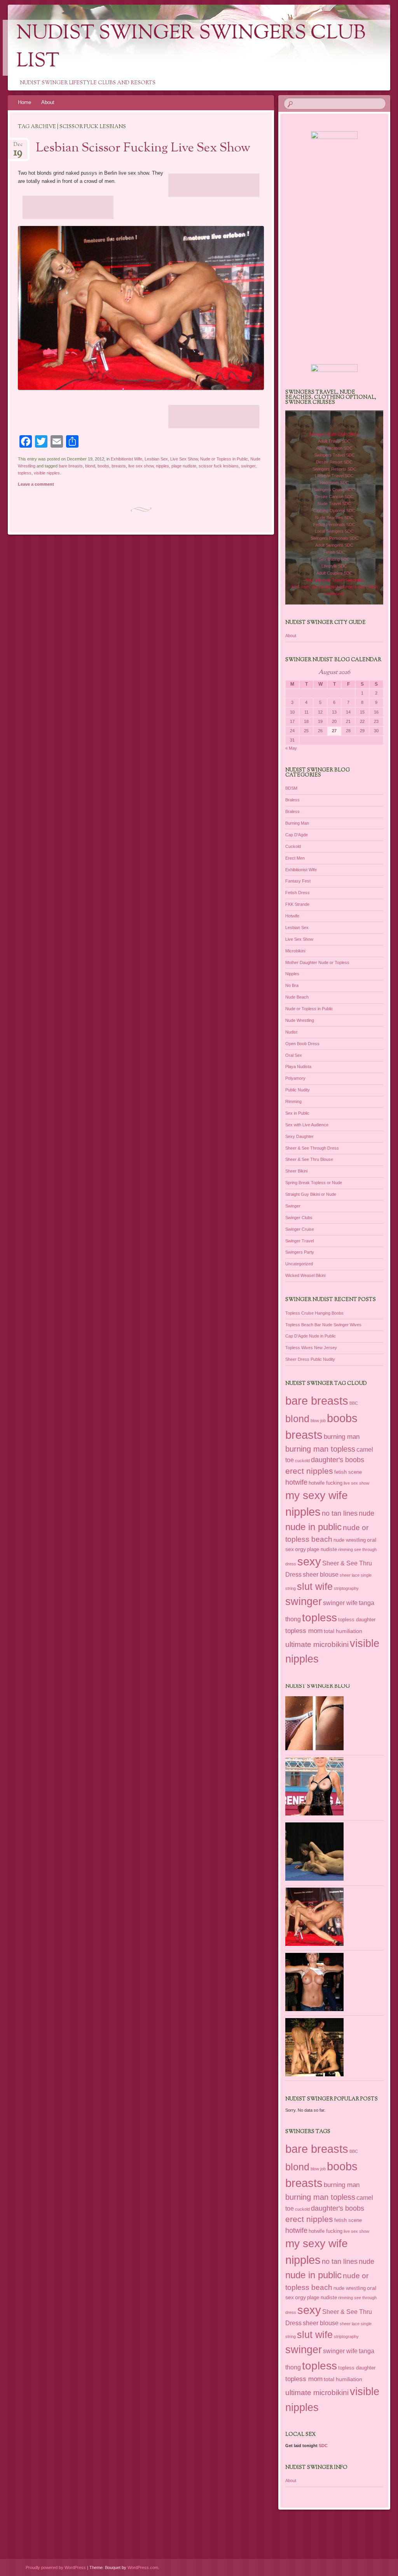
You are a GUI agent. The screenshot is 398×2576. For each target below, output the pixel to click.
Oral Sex (294, 1055)
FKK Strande (297, 904)
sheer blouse (321, 1575)
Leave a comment (36, 484)
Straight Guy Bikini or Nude (311, 1194)
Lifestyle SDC (334, 566)
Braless (292, 800)
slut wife (315, 1586)
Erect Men (295, 858)
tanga (367, 1603)
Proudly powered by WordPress (56, 2567)
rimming (346, 1549)
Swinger (293, 1206)
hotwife (296, 1482)
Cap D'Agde (297, 835)
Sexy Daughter (299, 1136)
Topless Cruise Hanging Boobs (314, 1313)
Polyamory (295, 1078)
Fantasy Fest (298, 881)
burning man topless (320, 1449)
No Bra (292, 985)
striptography (346, 1588)
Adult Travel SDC (334, 441)
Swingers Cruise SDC (334, 490)
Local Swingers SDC (334, 531)
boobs (103, 466)
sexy (309, 1562)
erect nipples (309, 1471)
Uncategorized (299, 1264)
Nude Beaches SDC (334, 518)
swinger (248, 466)
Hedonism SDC (334, 483)
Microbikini (295, 951)
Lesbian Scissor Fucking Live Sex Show (143, 148)
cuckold (302, 1461)
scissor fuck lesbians (219, 466)
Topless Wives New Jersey (311, 1348)
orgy (300, 1549)
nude (367, 1513)
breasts (119, 466)
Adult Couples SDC (334, 573)
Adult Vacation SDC (334, 448)
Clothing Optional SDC (334, 511)
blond (90, 466)
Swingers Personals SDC (334, 538)
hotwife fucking (326, 1483)
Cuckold (293, 846)
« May (291, 748)
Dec (18, 147)
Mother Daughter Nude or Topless (317, 962)
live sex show (141, 466)
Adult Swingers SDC (334, 545)
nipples (162, 466)
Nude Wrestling (300, 1020)
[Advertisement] (214, 185)
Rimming (293, 1101)
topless (25, 473)
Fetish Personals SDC (334, 525)
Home (24, 102)
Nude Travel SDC (334, 504)
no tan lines (340, 1513)
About (48, 102)
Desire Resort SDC (334, 462)
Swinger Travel (299, 1241)
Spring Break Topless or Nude (314, 1183)
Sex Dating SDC (334, 559)
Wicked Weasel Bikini (305, 1275)
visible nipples (47, 473)
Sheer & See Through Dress (312, 1148)
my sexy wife (317, 1495)
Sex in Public (297, 1113)
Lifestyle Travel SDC (334, 476)
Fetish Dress (298, 893)
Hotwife (292, 916)
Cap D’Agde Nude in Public (311, 1336)
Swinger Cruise (300, 1229)
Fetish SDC (334, 552)
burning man (342, 1437)
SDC (323, 2446)
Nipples (292, 974)
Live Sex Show (184, 459)
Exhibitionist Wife (127, 459)
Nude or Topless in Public (224, 459)
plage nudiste (184, 466)
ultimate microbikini (317, 1644)
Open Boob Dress (302, 1044)
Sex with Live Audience (307, 1125)
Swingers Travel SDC (334, 455)
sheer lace (350, 1575)
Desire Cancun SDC (334, 497)
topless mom (304, 1631)
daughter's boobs (338, 1460)
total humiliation (343, 1631)
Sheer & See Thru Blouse (309, 1159)
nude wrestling (350, 1540)
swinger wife (340, 1603)
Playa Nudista (298, 1067)
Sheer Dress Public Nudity (310, 1359)
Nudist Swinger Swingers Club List (191, 48)
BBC (354, 1403)
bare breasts (71, 466)
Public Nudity (298, 1090)
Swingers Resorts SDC (334, 469)
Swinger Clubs (299, 1218)
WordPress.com (143, 2567)
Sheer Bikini (296, 1171)
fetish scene (348, 1472)
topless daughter (357, 1620)
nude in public (313, 1527)
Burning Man (297, 823)
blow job (318, 1421)
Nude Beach (297, 997)
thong (293, 1619)
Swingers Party (300, 1252)
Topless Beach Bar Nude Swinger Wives (323, 1325)
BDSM (291, 788)
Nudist (291, 1032)
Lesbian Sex (156, 459)
